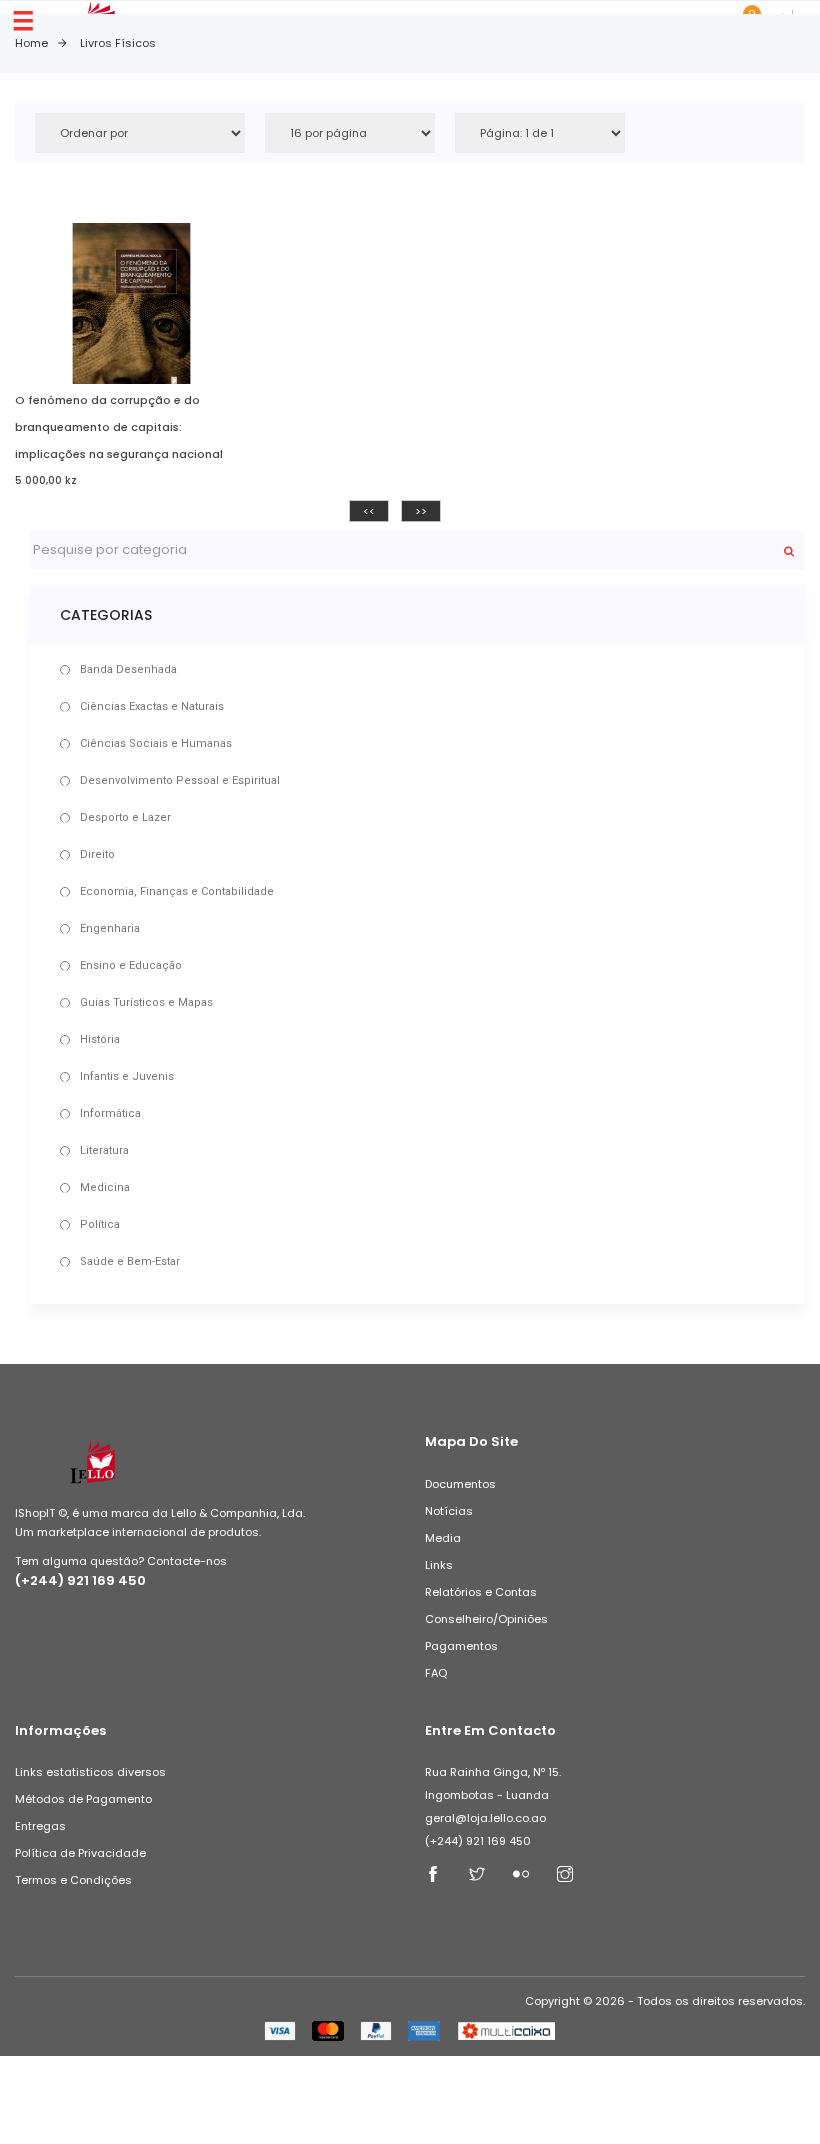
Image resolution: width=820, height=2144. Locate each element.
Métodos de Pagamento (83, 1799)
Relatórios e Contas (481, 1592)
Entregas (40, 1826)
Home (31, 43)
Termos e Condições (73, 1880)
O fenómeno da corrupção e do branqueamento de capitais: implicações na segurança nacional (119, 427)
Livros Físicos (118, 43)
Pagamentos (461, 1646)
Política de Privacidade (80, 1853)
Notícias (449, 1511)
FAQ (436, 1673)
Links (439, 1565)
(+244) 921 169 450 (80, 1580)
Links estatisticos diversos (90, 1772)
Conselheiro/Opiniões (486, 1619)
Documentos (460, 1484)
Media (443, 1538)
